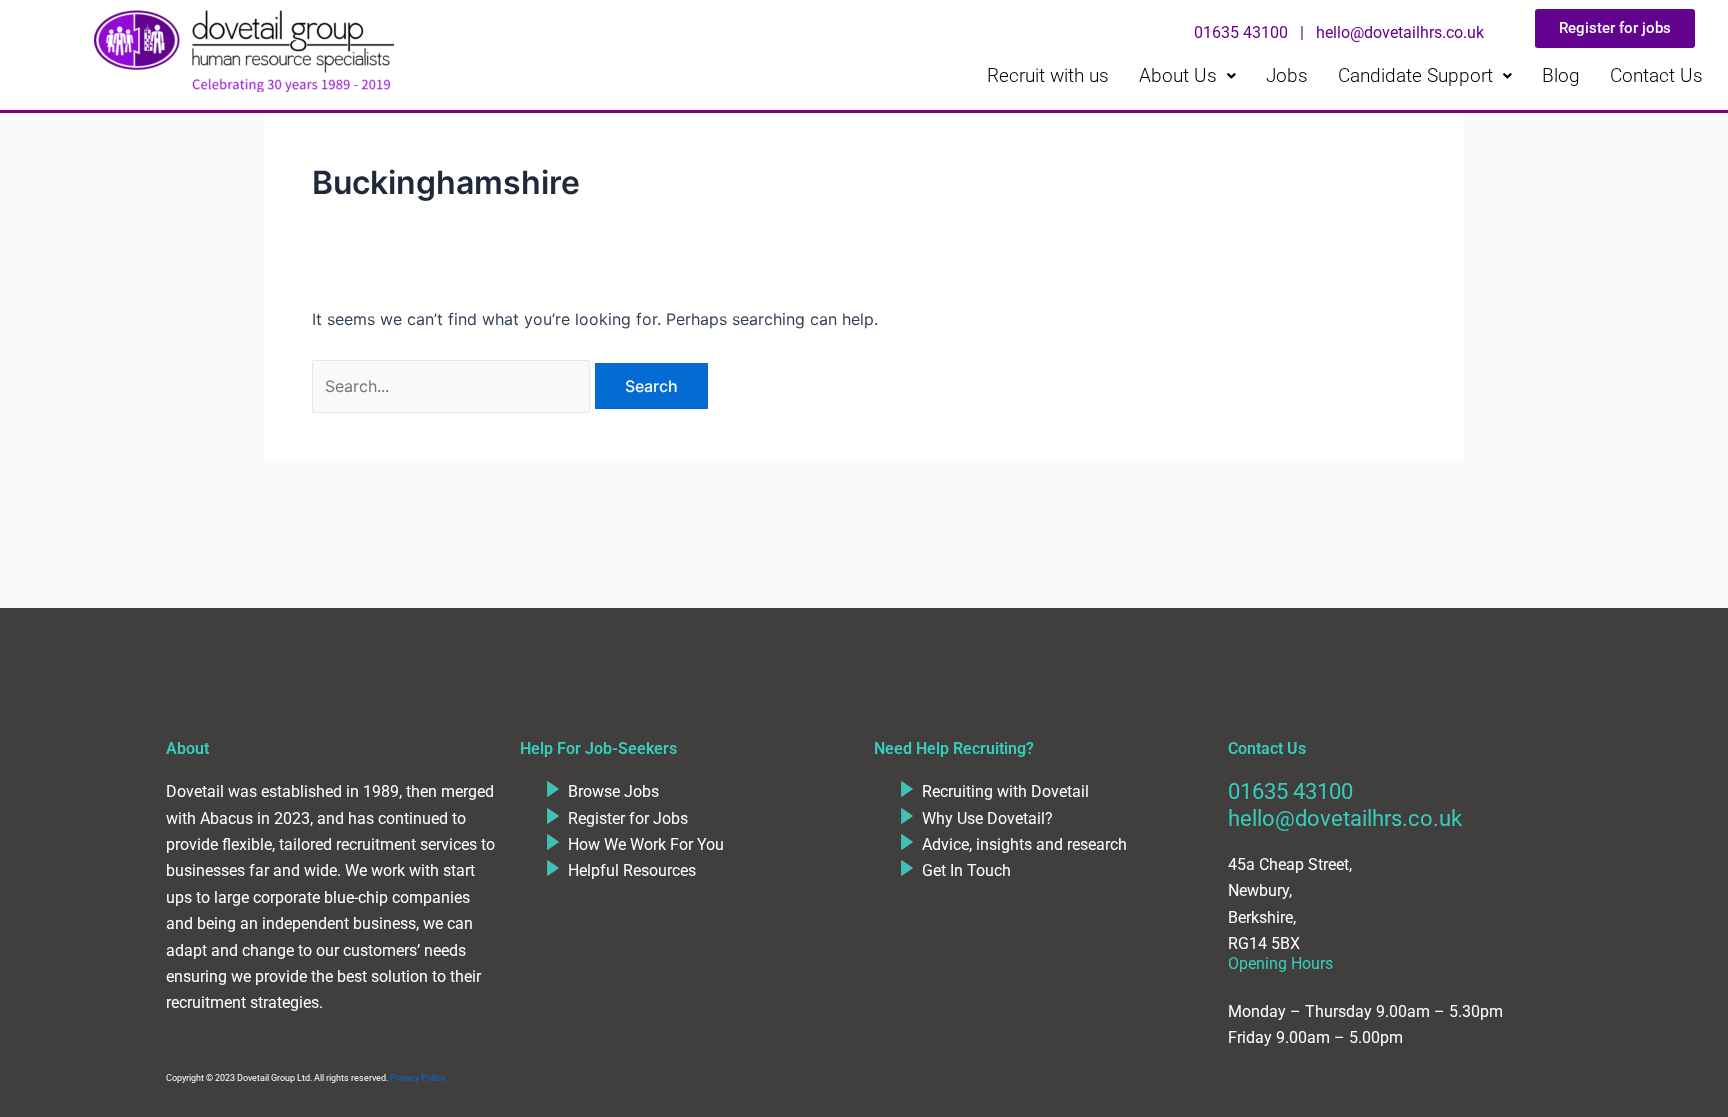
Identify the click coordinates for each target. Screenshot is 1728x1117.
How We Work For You (646, 844)
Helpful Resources (632, 870)
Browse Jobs (613, 791)
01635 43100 (1290, 791)
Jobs (1287, 75)
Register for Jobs (628, 818)
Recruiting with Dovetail (1005, 791)
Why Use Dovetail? (987, 818)
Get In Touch (966, 870)
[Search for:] (453, 386)
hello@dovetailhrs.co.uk (1345, 818)
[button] (1187, 75)
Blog (1561, 75)
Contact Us (1656, 75)
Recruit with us (1048, 75)
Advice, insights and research (1024, 844)
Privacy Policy (417, 1078)
